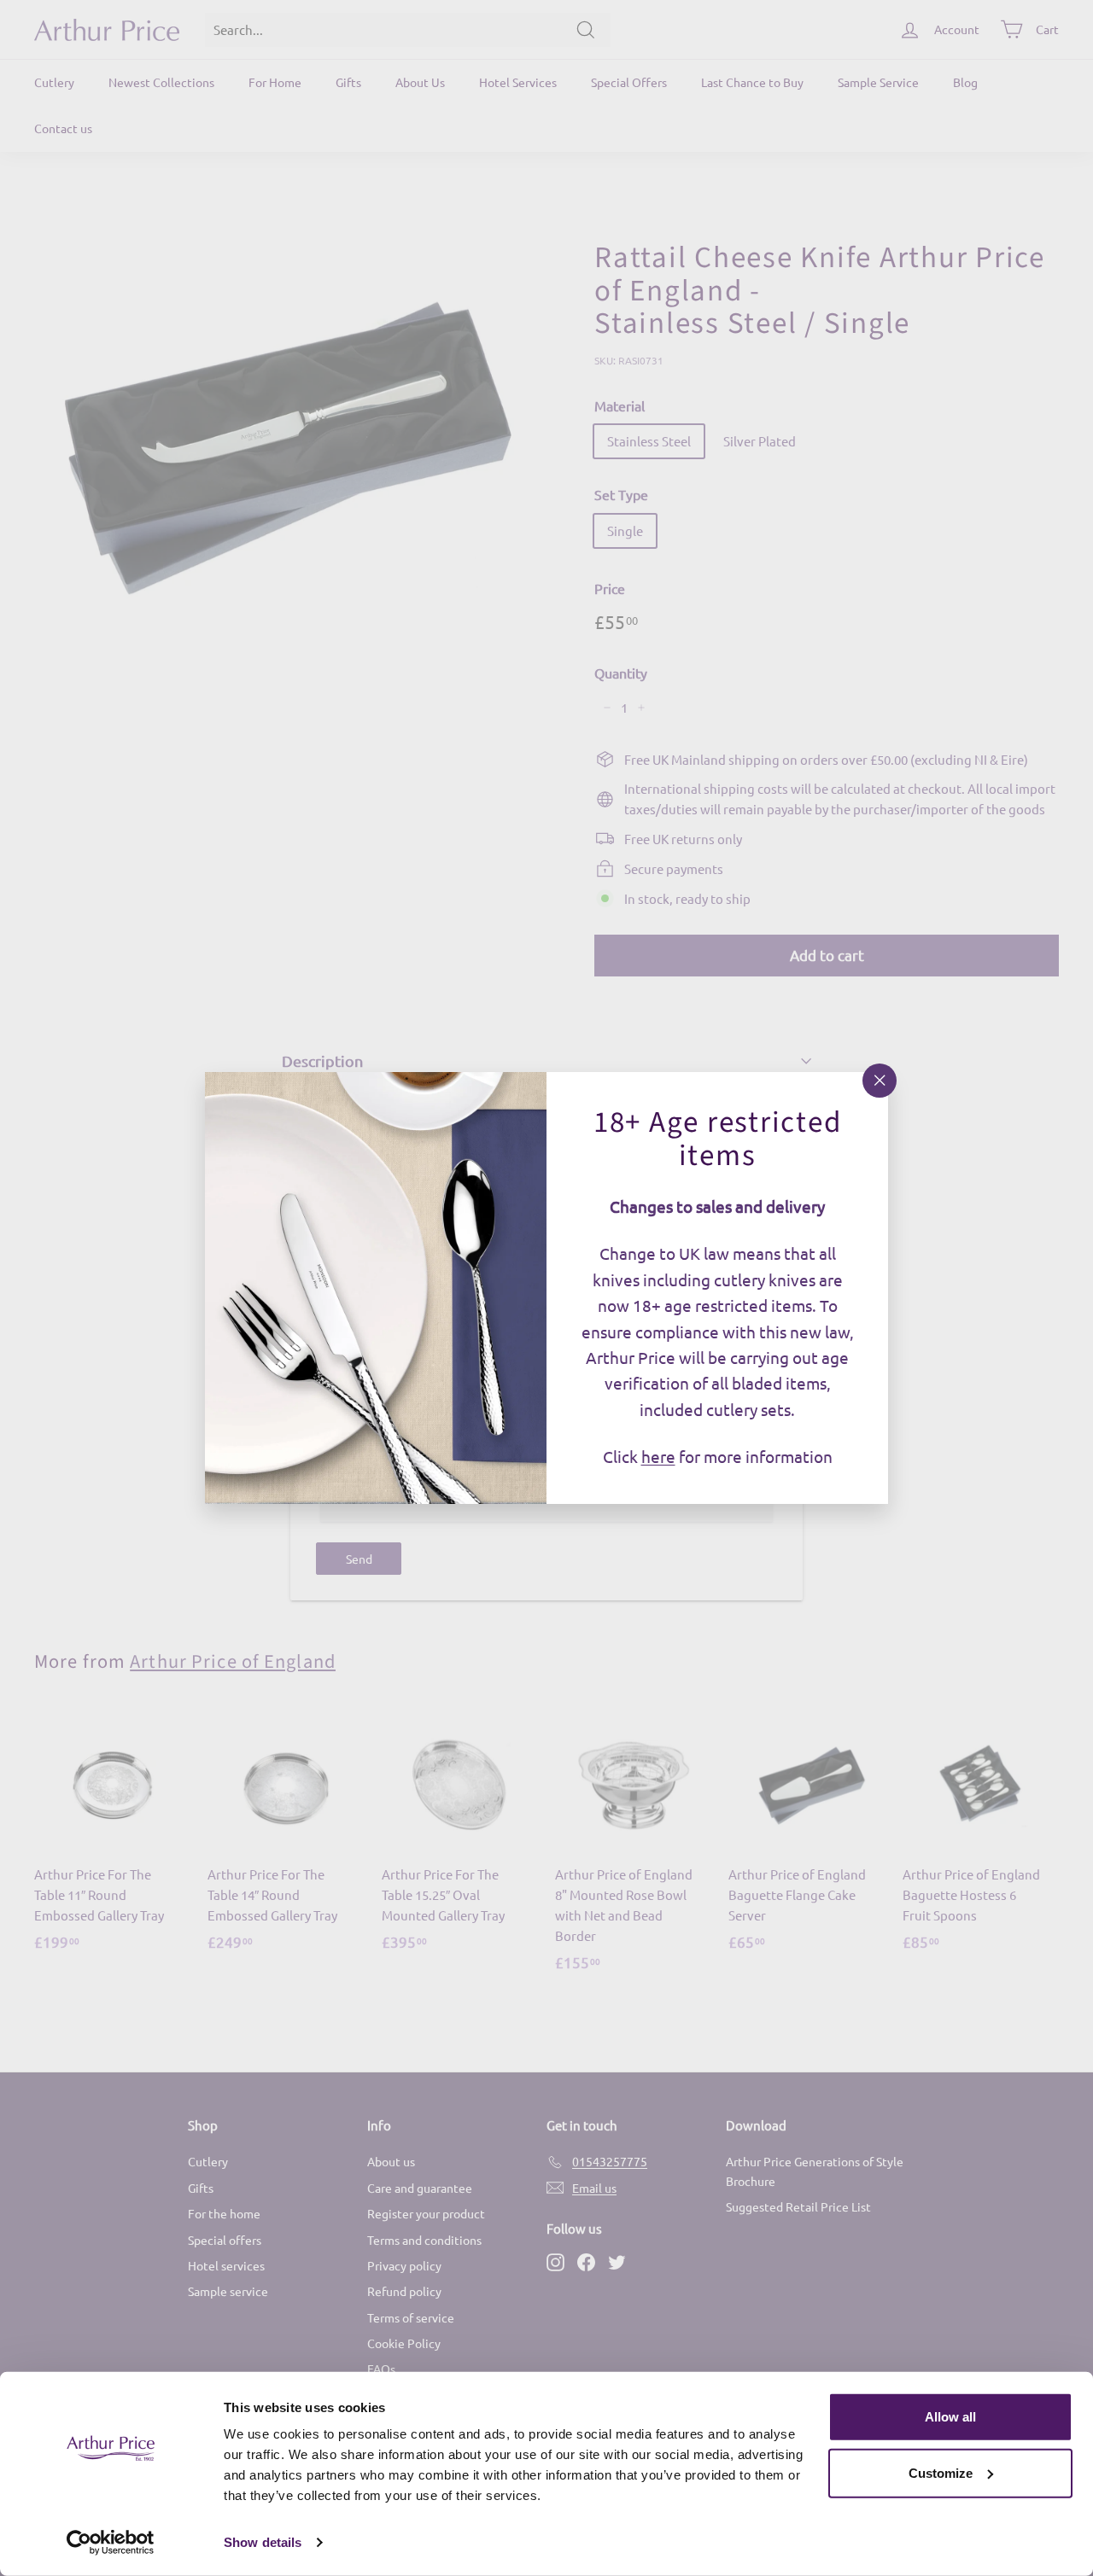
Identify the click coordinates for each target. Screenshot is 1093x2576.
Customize (941, 2472)
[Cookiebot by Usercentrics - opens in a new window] (111, 2543)
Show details (263, 2542)
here (658, 1456)
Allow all (950, 2417)
